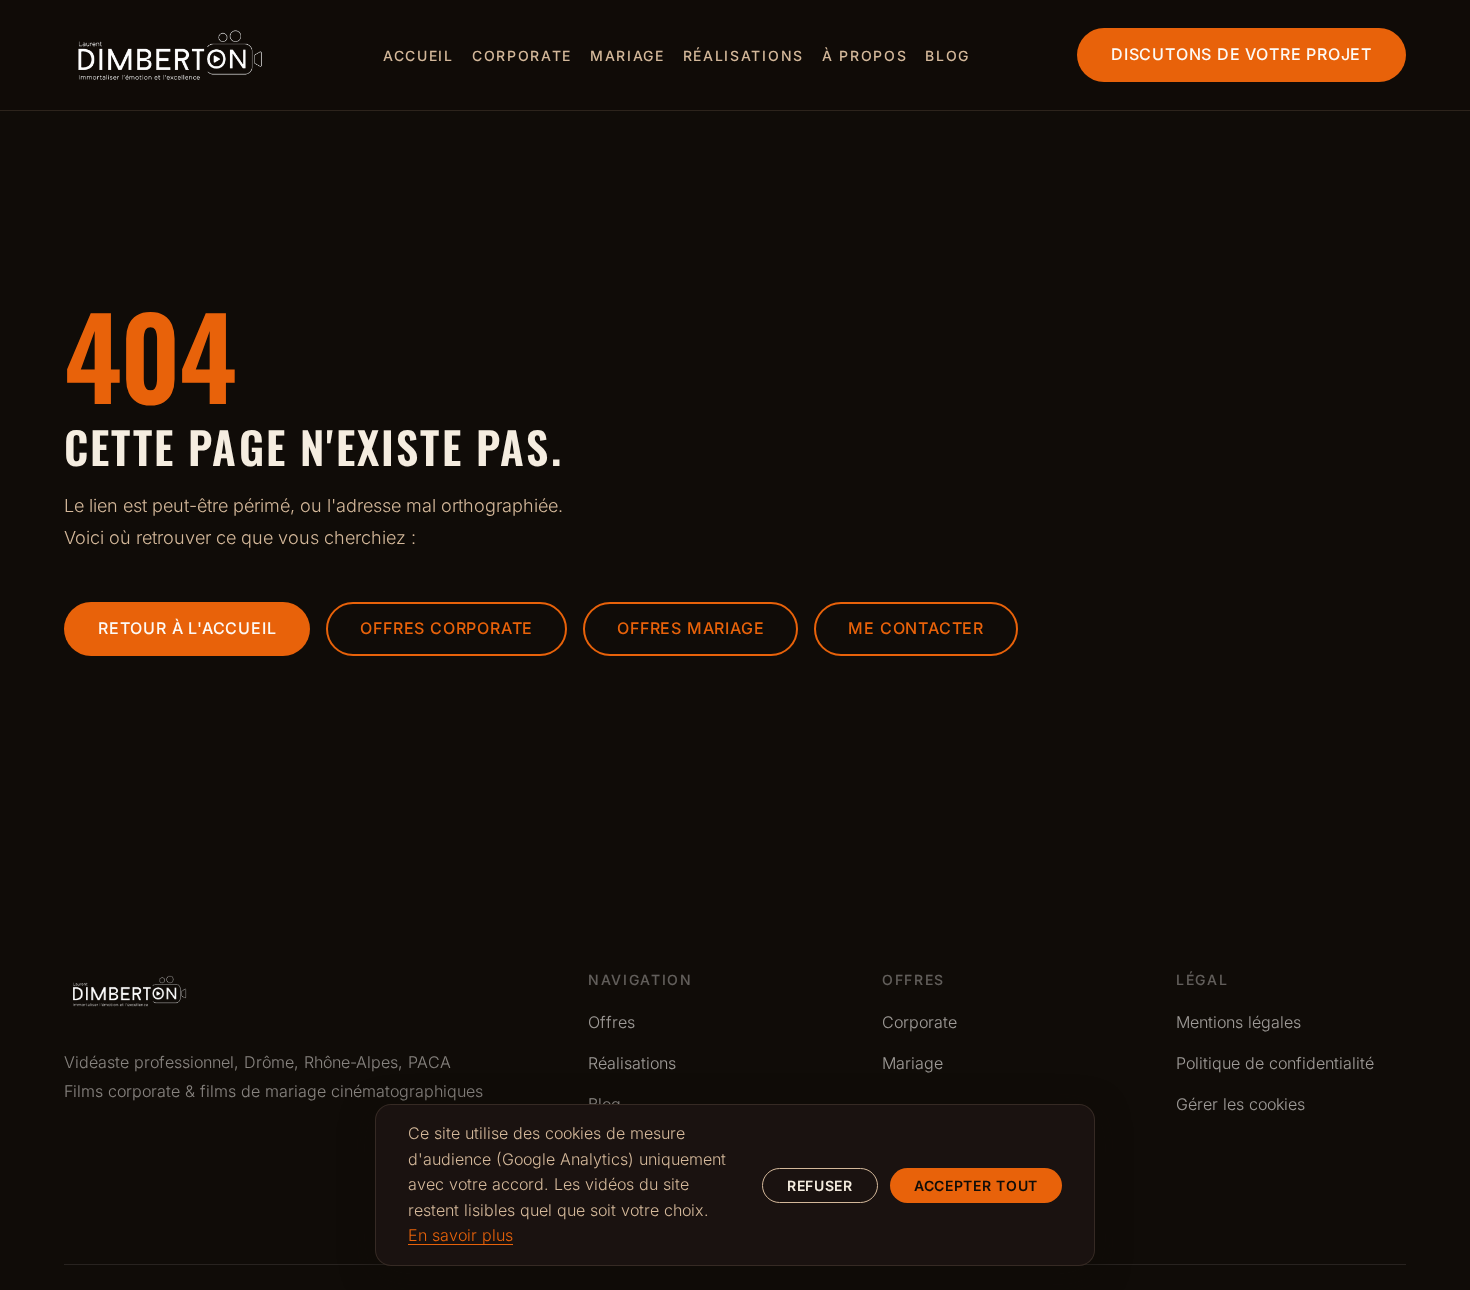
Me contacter (916, 628)
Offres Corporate (446, 628)
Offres (611, 1022)
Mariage (627, 55)
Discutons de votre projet (1241, 54)
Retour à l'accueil (187, 628)
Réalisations (743, 55)
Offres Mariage (690, 628)
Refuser (820, 1185)
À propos (864, 55)
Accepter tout (976, 1185)
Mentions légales (1238, 1022)
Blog (947, 55)
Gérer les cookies (1240, 1104)
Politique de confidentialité (1275, 1063)
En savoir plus (460, 1235)
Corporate (522, 55)
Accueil (418, 55)
